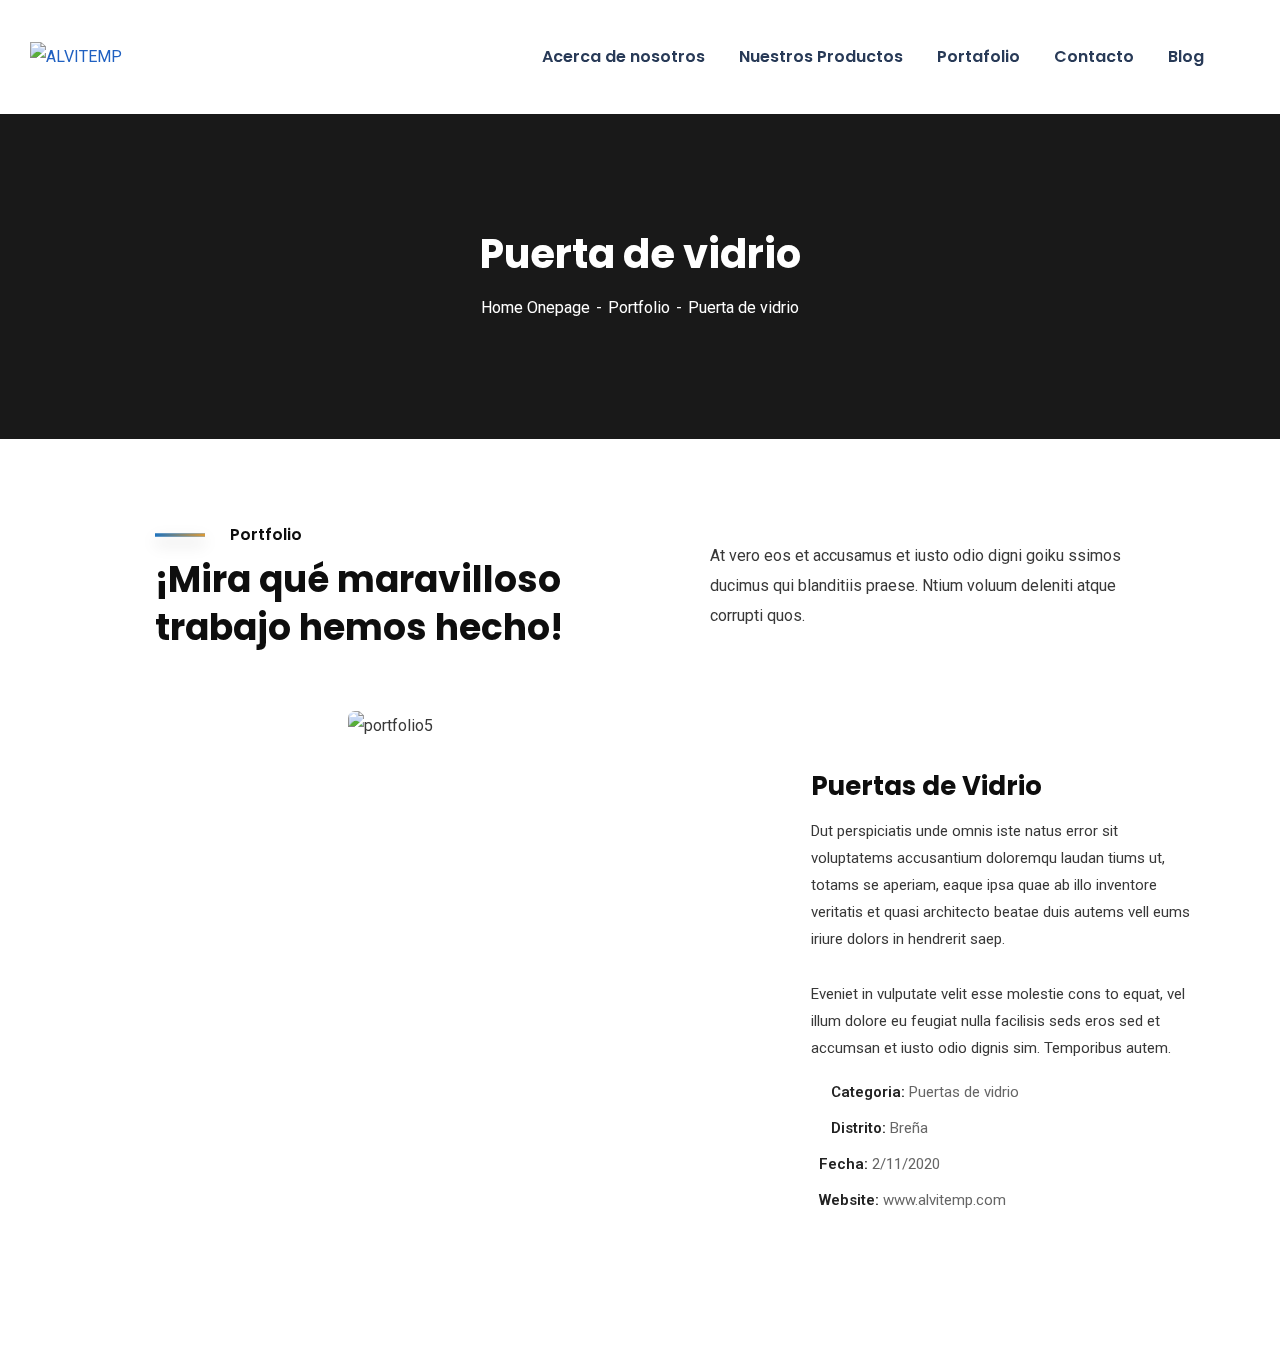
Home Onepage (535, 307)
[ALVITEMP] (76, 57)
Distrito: (858, 1128)
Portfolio (639, 307)
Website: (849, 1200)
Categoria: (868, 1092)
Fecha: (843, 1164)
